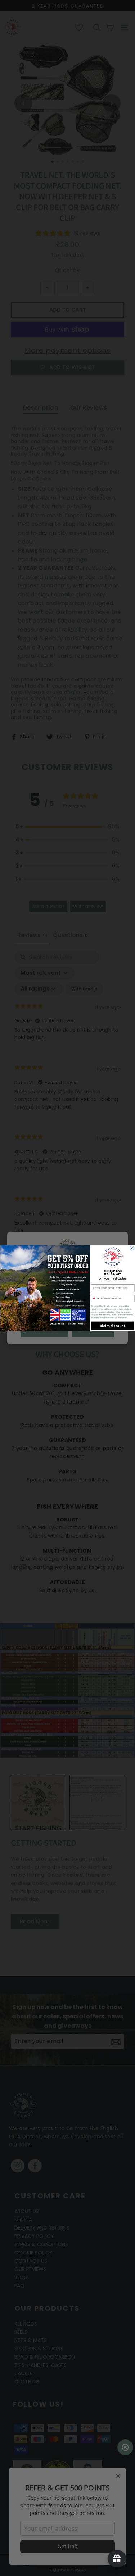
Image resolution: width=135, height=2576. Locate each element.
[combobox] (95, 1298)
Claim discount (112, 1326)
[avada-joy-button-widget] (117, 2559)
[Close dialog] (132, 1248)
